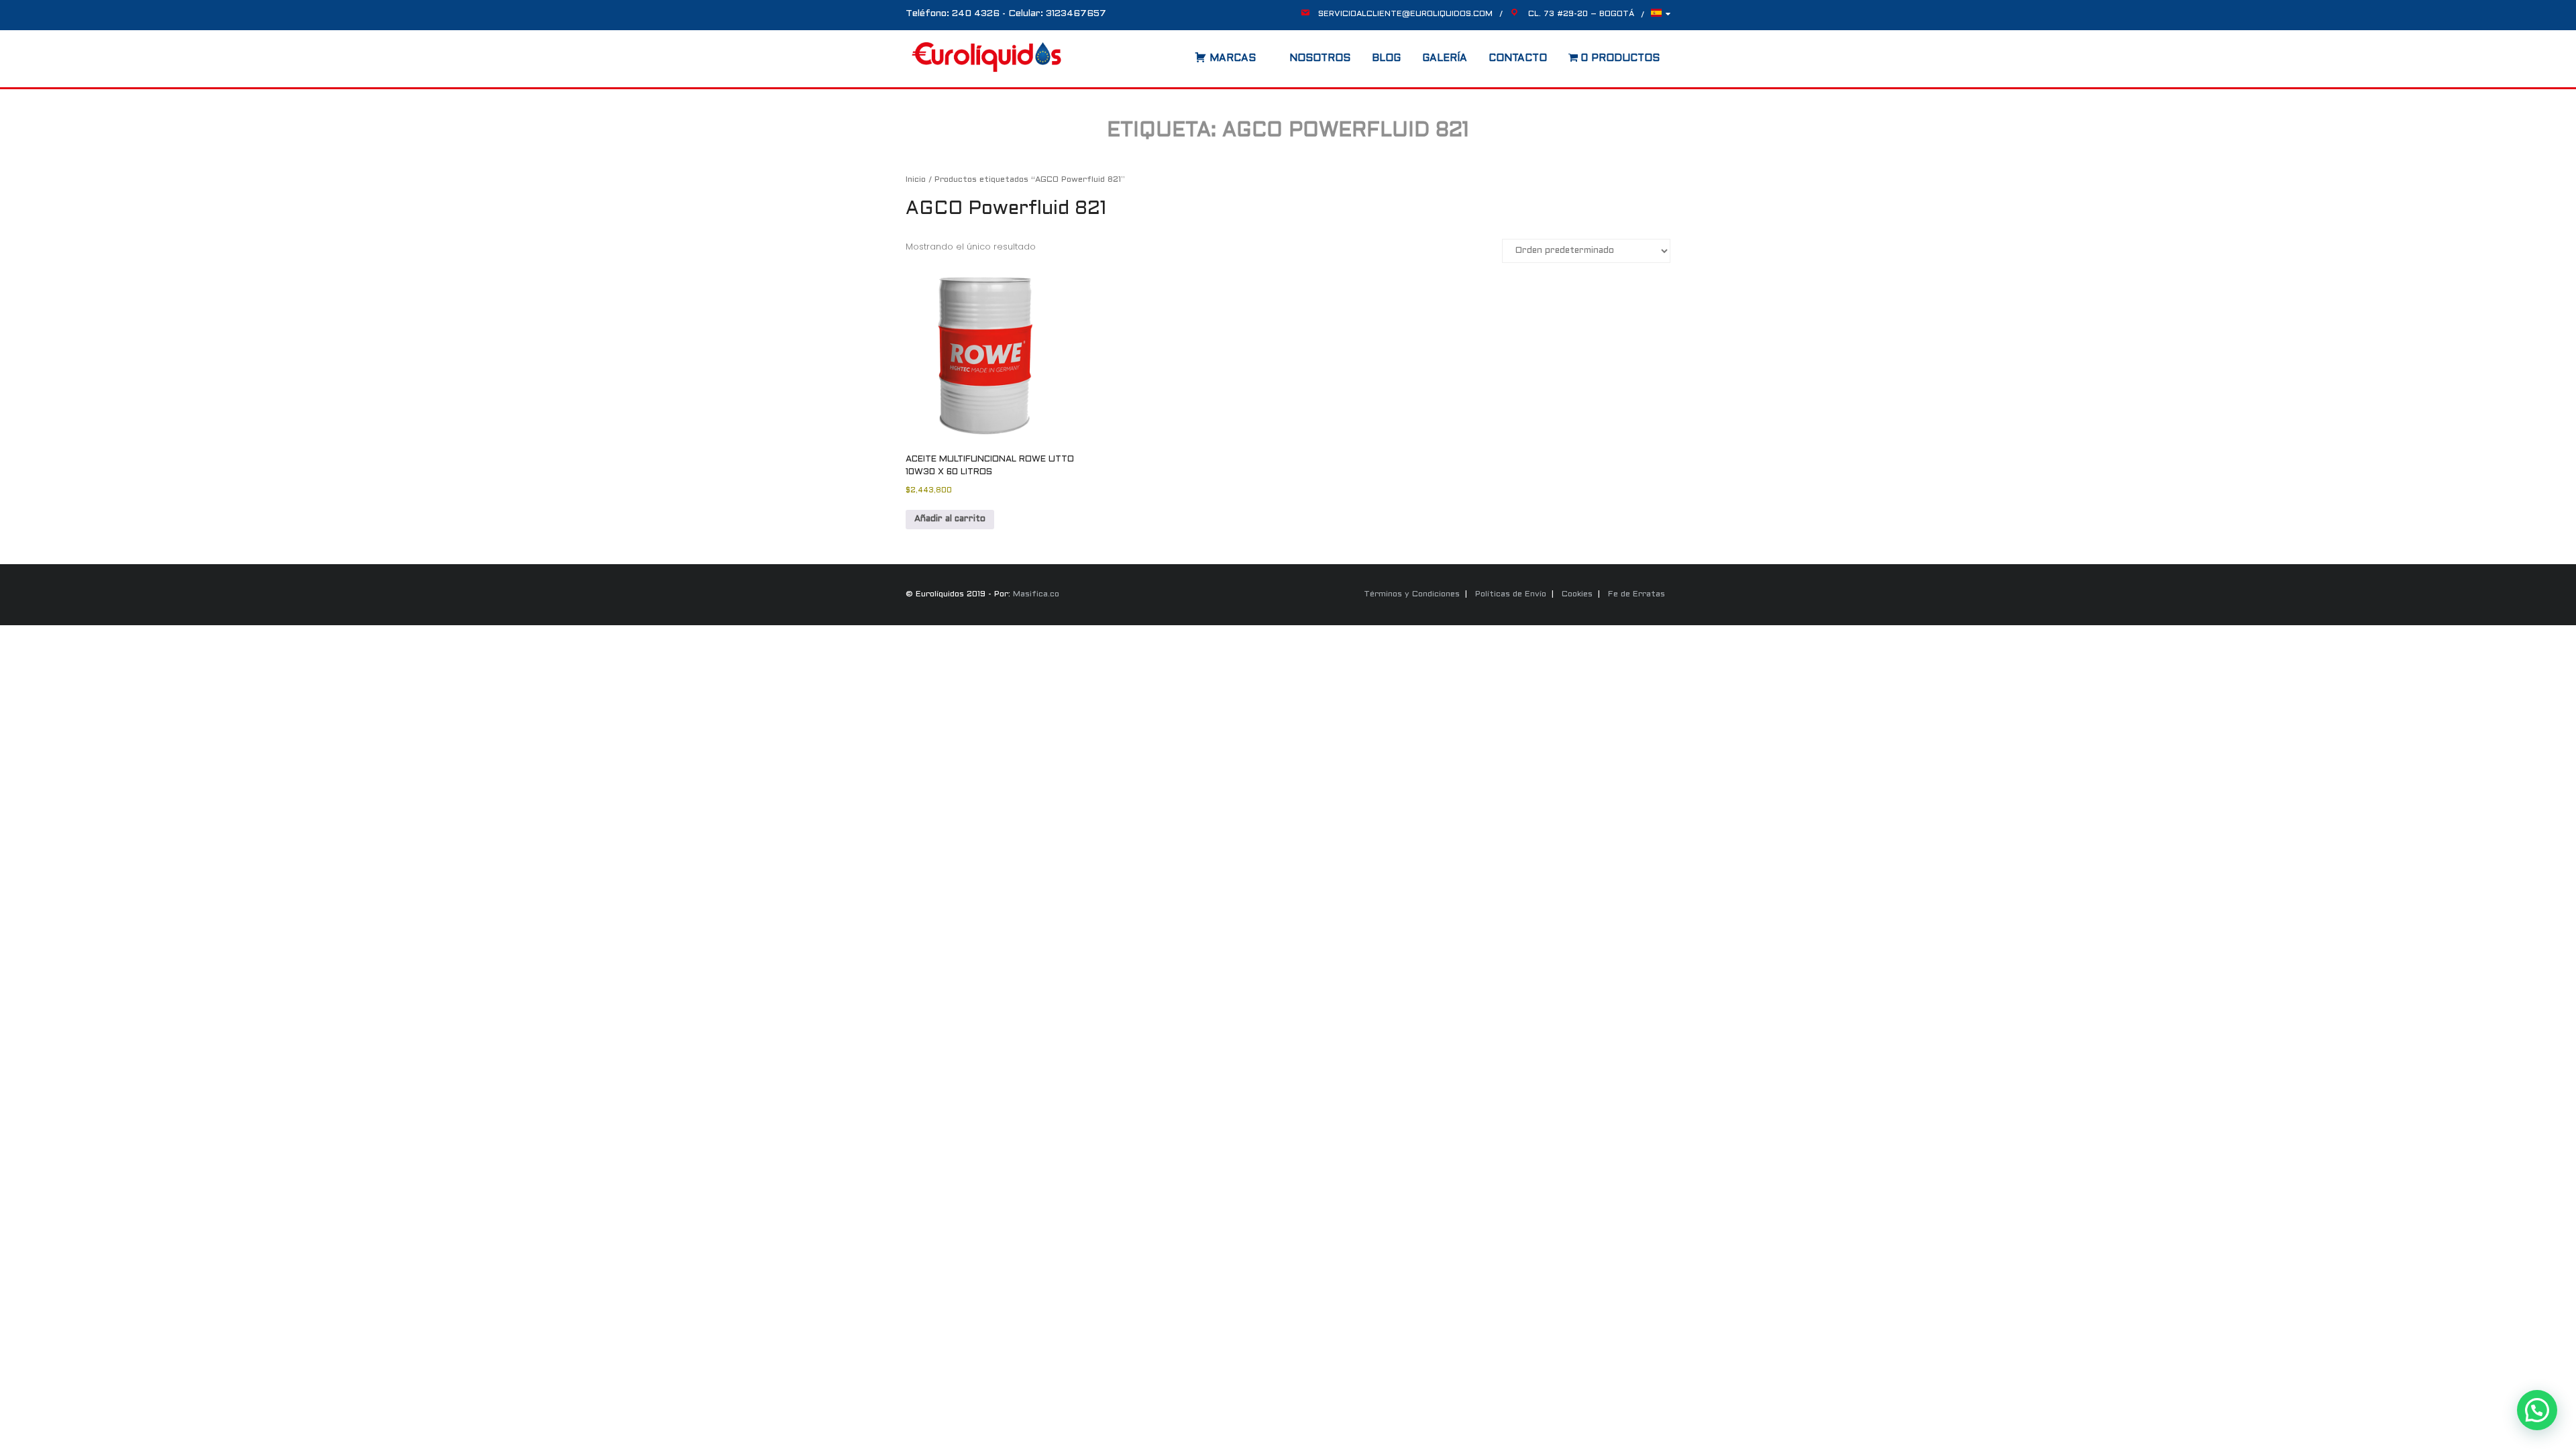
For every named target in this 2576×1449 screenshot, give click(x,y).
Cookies (1577, 594)
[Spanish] (1661, 16)
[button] (2537, 1410)
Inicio (916, 180)
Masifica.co (1036, 594)
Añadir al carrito (950, 519)
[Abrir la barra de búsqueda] (1181, 54)
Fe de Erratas (1636, 594)
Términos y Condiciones (1412, 594)
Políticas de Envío (1511, 594)
